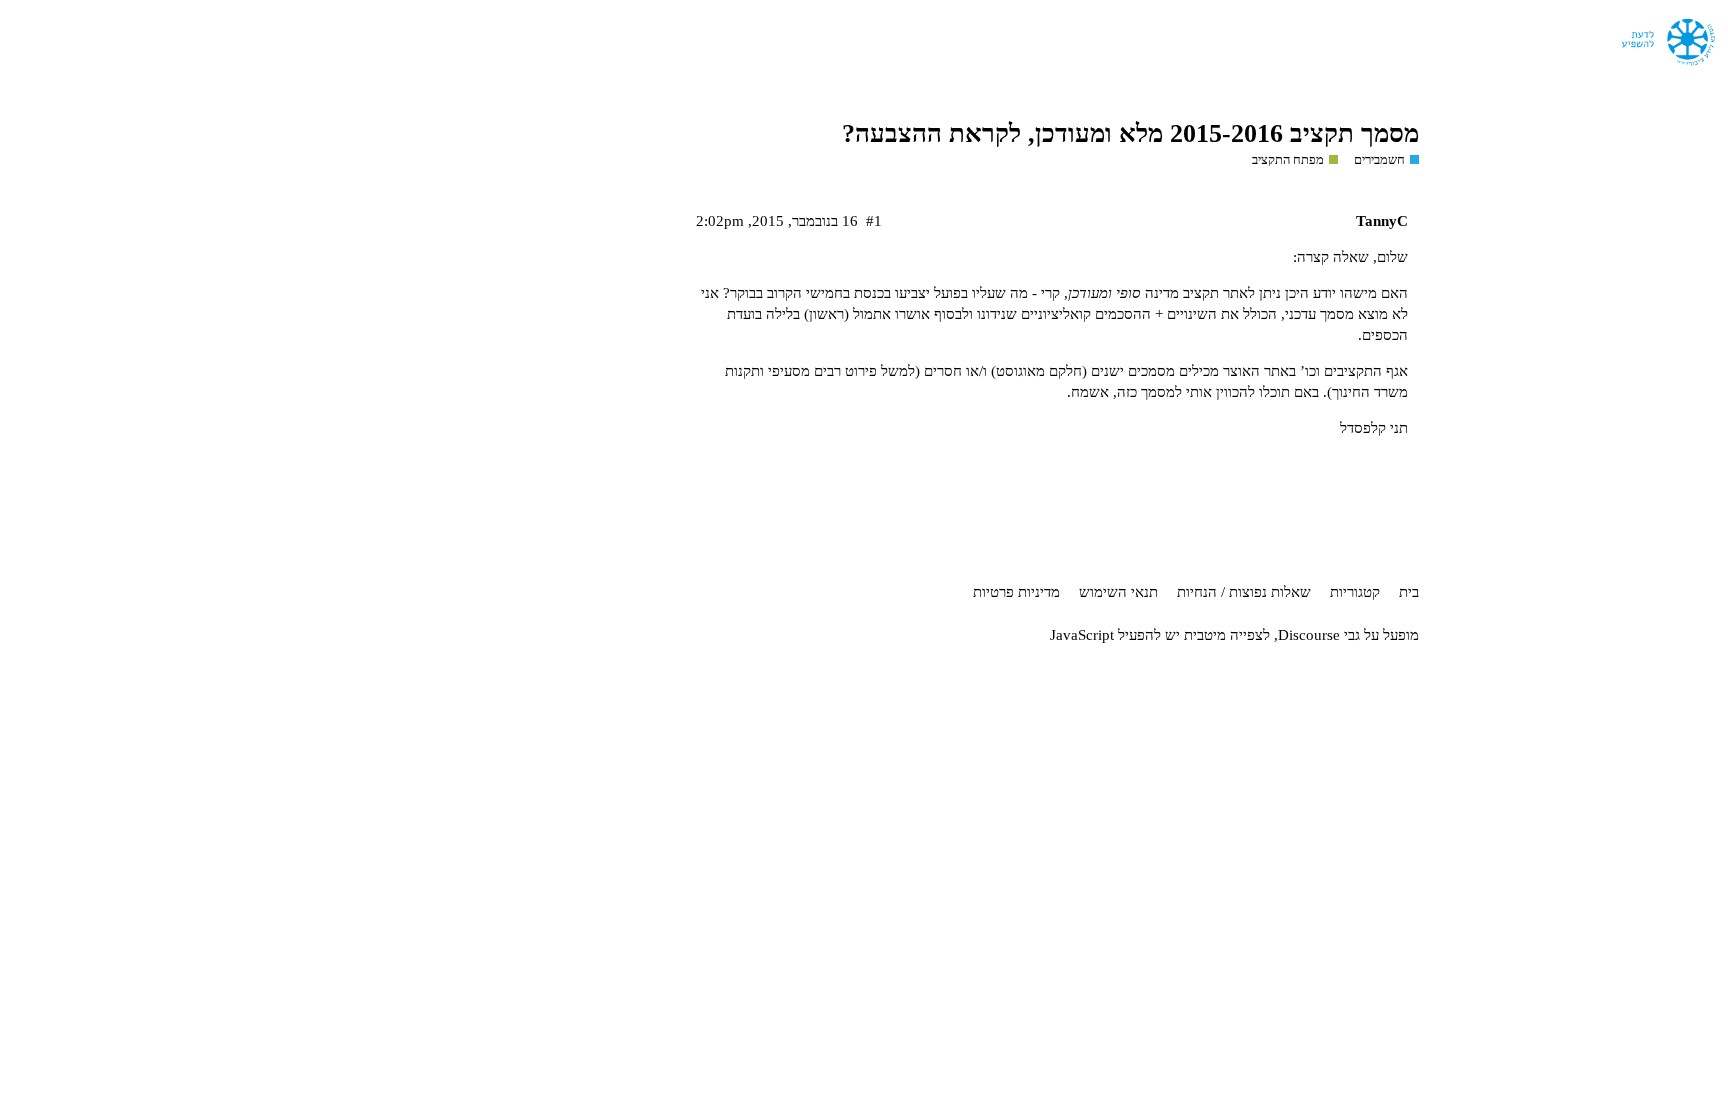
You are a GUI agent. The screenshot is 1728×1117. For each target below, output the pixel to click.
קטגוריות (1355, 592)
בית (1409, 592)
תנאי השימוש (1118, 592)
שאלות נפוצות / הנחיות (1244, 592)
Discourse (1309, 635)
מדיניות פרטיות (1016, 592)
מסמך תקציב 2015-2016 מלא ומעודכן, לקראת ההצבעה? (1130, 133)
